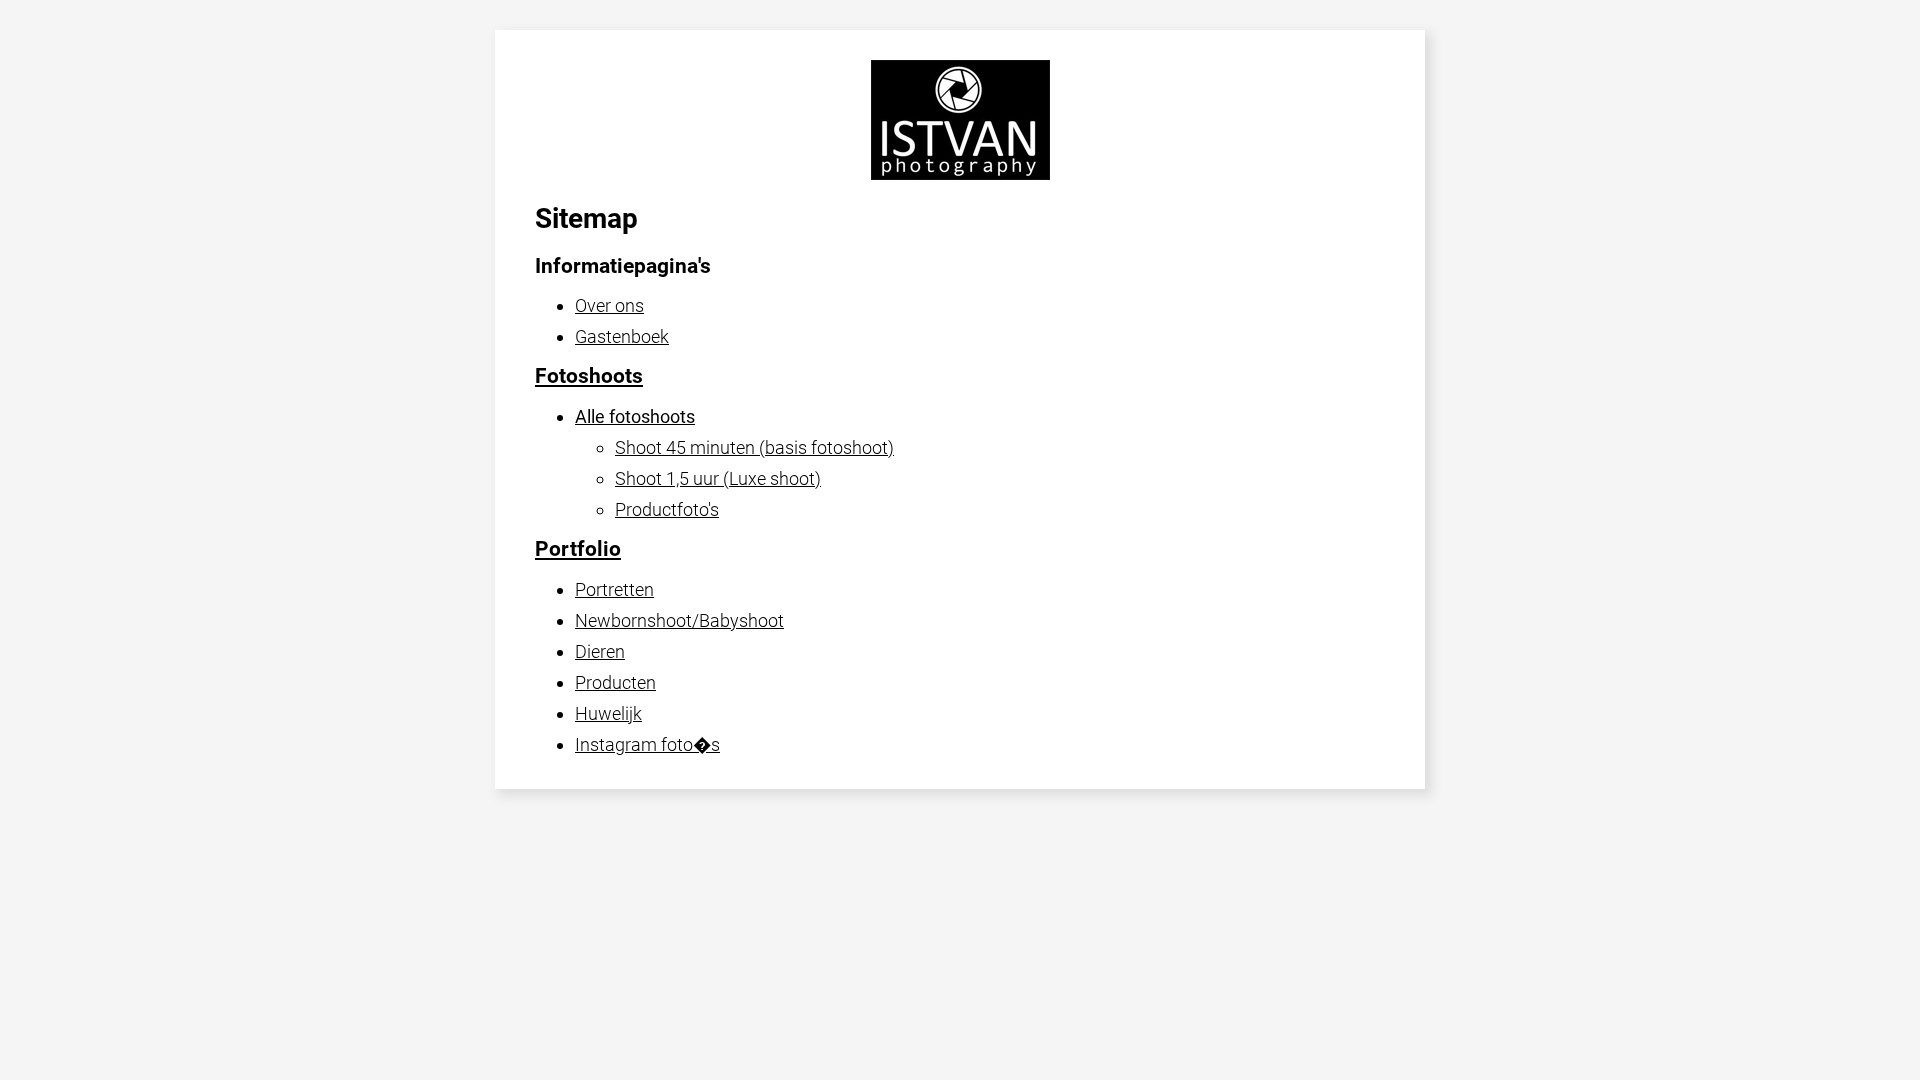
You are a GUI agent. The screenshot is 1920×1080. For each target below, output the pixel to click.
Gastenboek (622, 336)
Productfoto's (667, 509)
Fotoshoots (589, 376)
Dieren (600, 651)
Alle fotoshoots (635, 416)
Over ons (609, 305)
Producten (615, 682)
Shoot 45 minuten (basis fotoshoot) (754, 447)
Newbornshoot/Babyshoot (679, 620)
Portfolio (578, 549)
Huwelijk (608, 713)
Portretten (614, 589)
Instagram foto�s (647, 744)
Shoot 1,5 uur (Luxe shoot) (718, 478)
